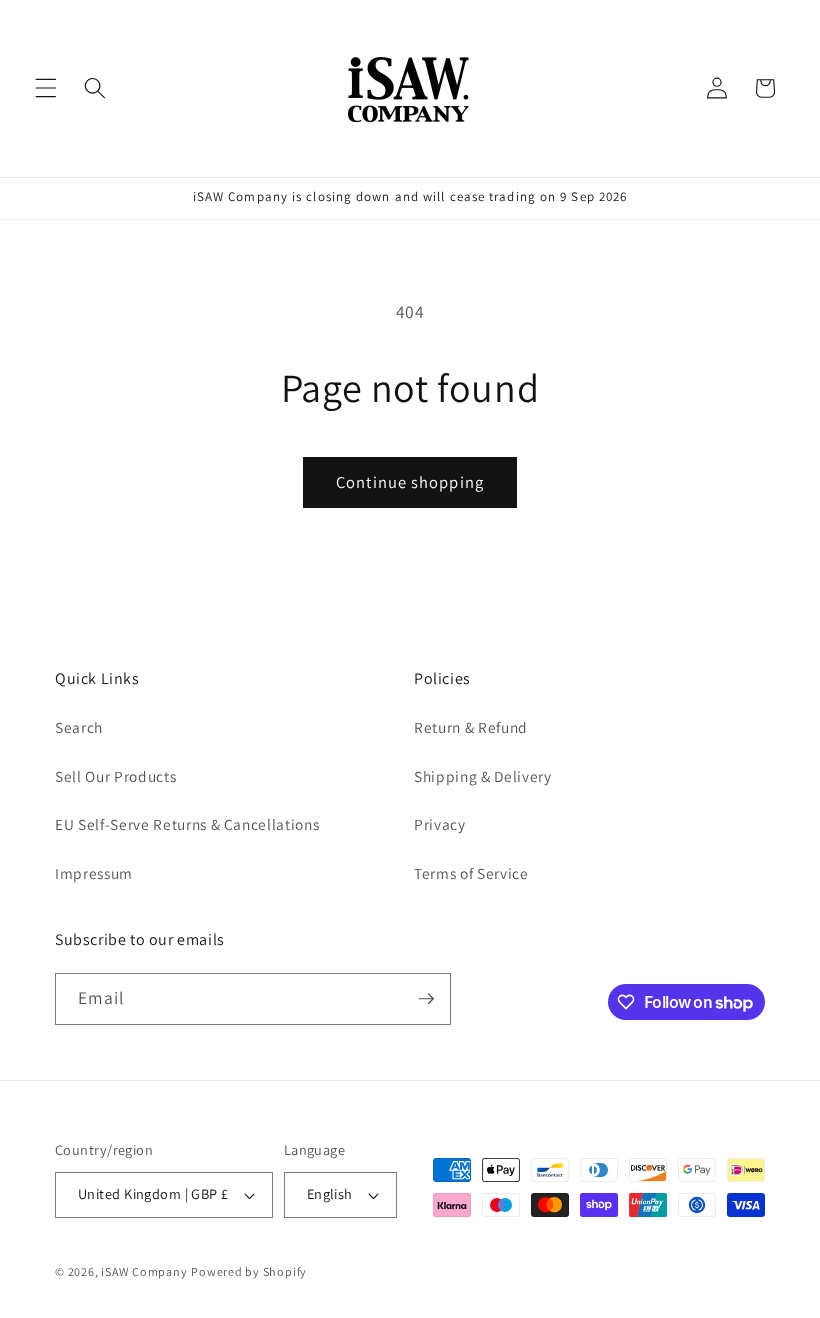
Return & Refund (471, 727)
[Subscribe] (426, 999)
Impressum (94, 873)
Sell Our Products (115, 776)
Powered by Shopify (249, 1271)
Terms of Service (471, 873)
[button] (46, 88)
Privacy (440, 824)
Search (79, 727)
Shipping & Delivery (483, 776)
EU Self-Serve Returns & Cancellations (187, 824)
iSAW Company (144, 1271)
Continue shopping (410, 482)
